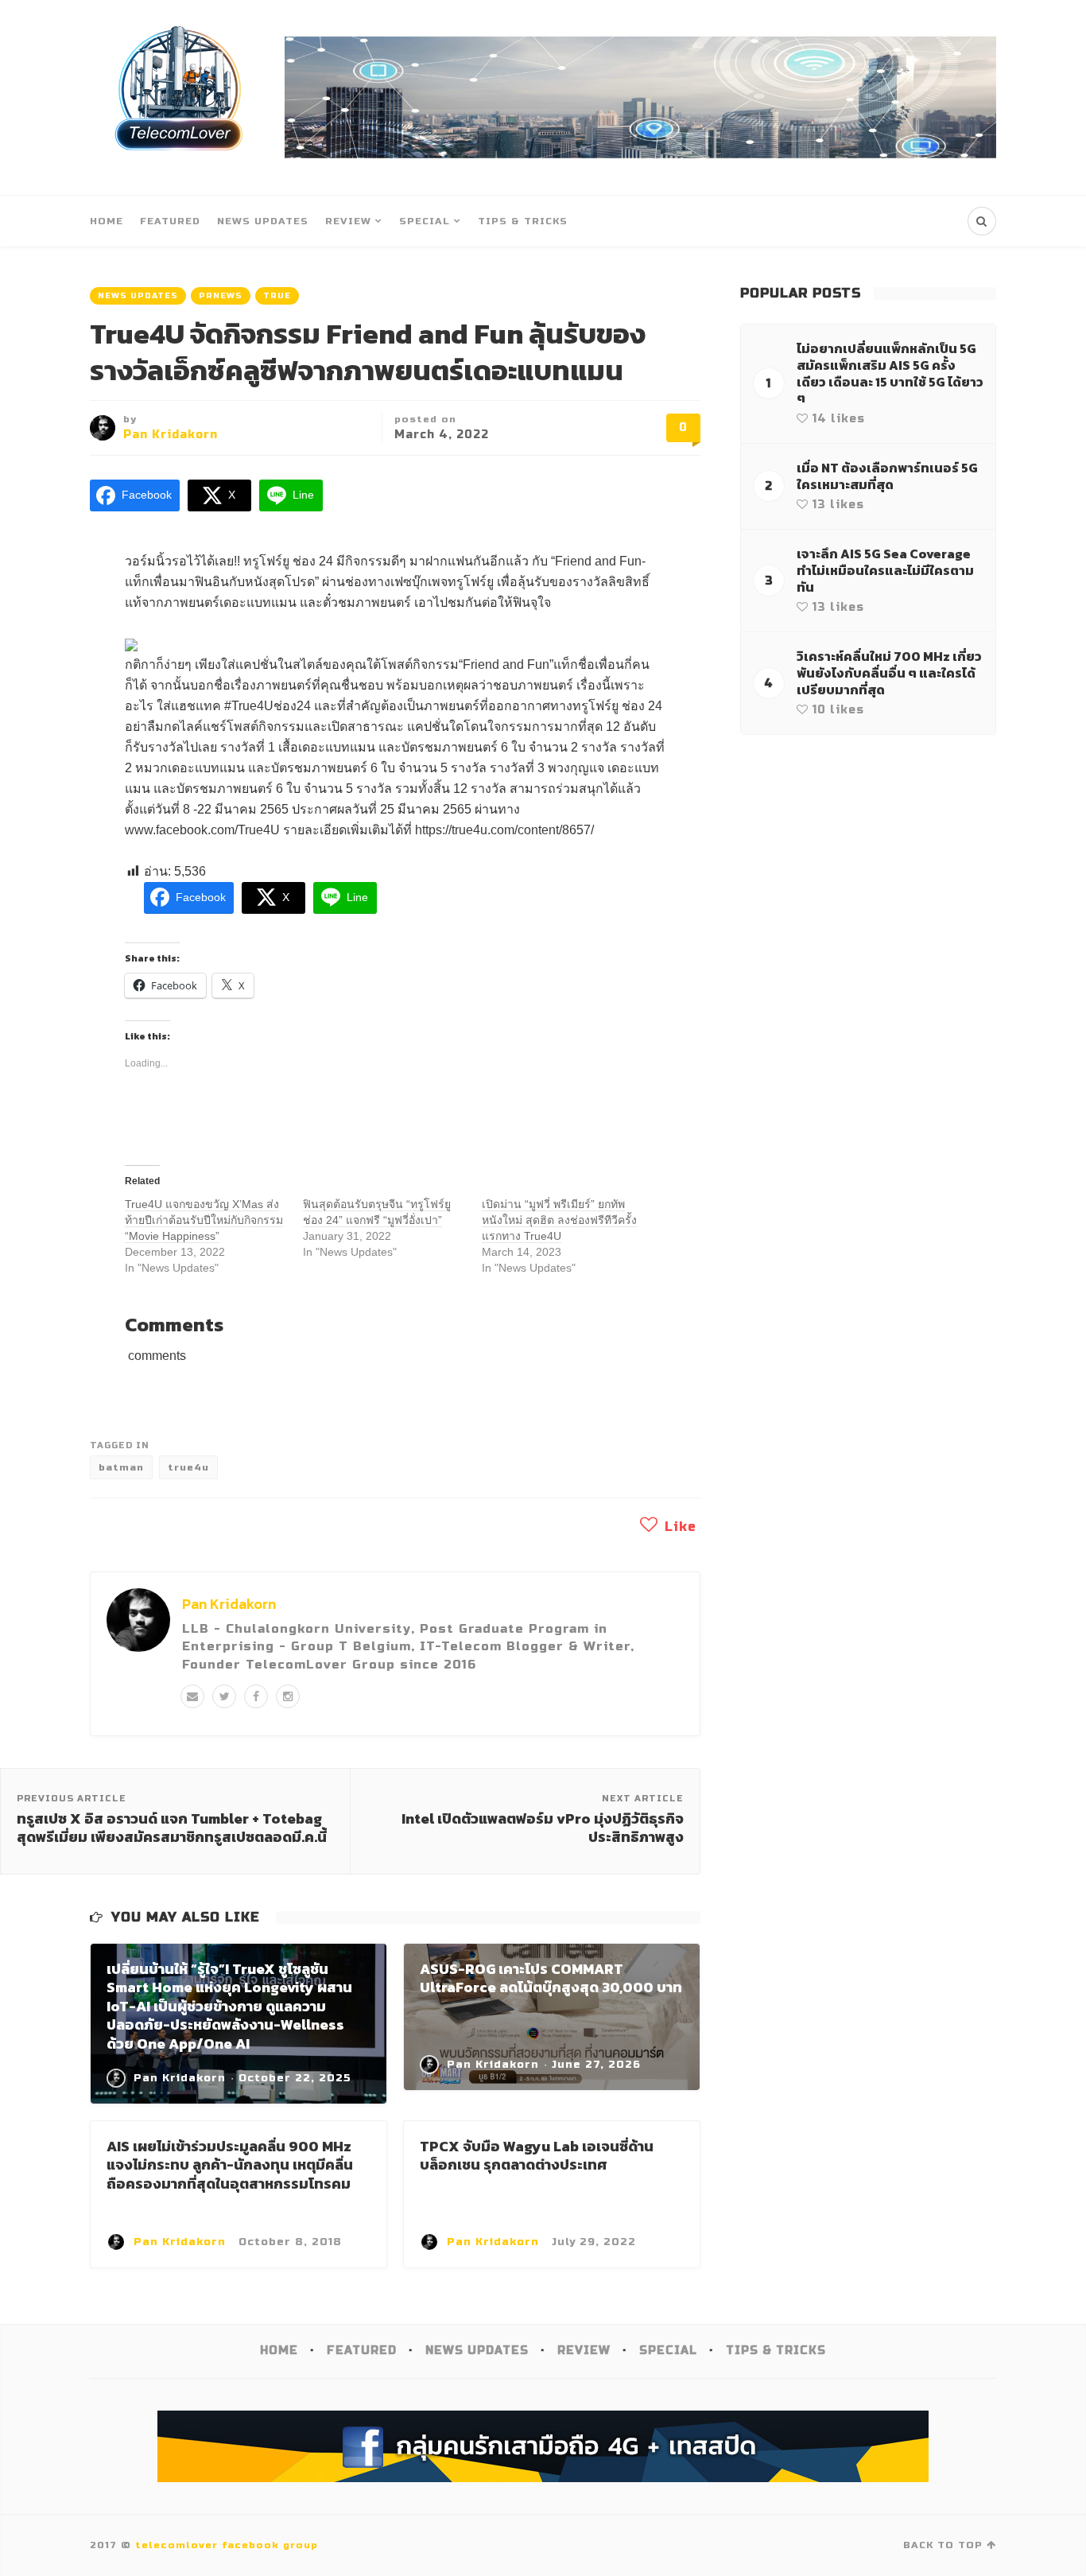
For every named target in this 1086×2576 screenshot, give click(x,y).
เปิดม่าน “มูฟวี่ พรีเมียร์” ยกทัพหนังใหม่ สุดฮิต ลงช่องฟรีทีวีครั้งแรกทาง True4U (559, 1220)
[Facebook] (256, 1696)
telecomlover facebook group (227, 2545)
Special (425, 221)
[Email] (192, 1696)
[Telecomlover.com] (179, 97)
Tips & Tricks (523, 221)
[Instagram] (288, 1696)
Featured (170, 221)
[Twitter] (224, 1696)
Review (348, 221)
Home (107, 221)
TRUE (277, 296)
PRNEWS (221, 296)
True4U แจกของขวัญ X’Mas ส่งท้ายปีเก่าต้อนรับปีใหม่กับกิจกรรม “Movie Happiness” (204, 1220)
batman (121, 1467)
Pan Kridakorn (171, 435)
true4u (188, 1467)
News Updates (263, 221)
